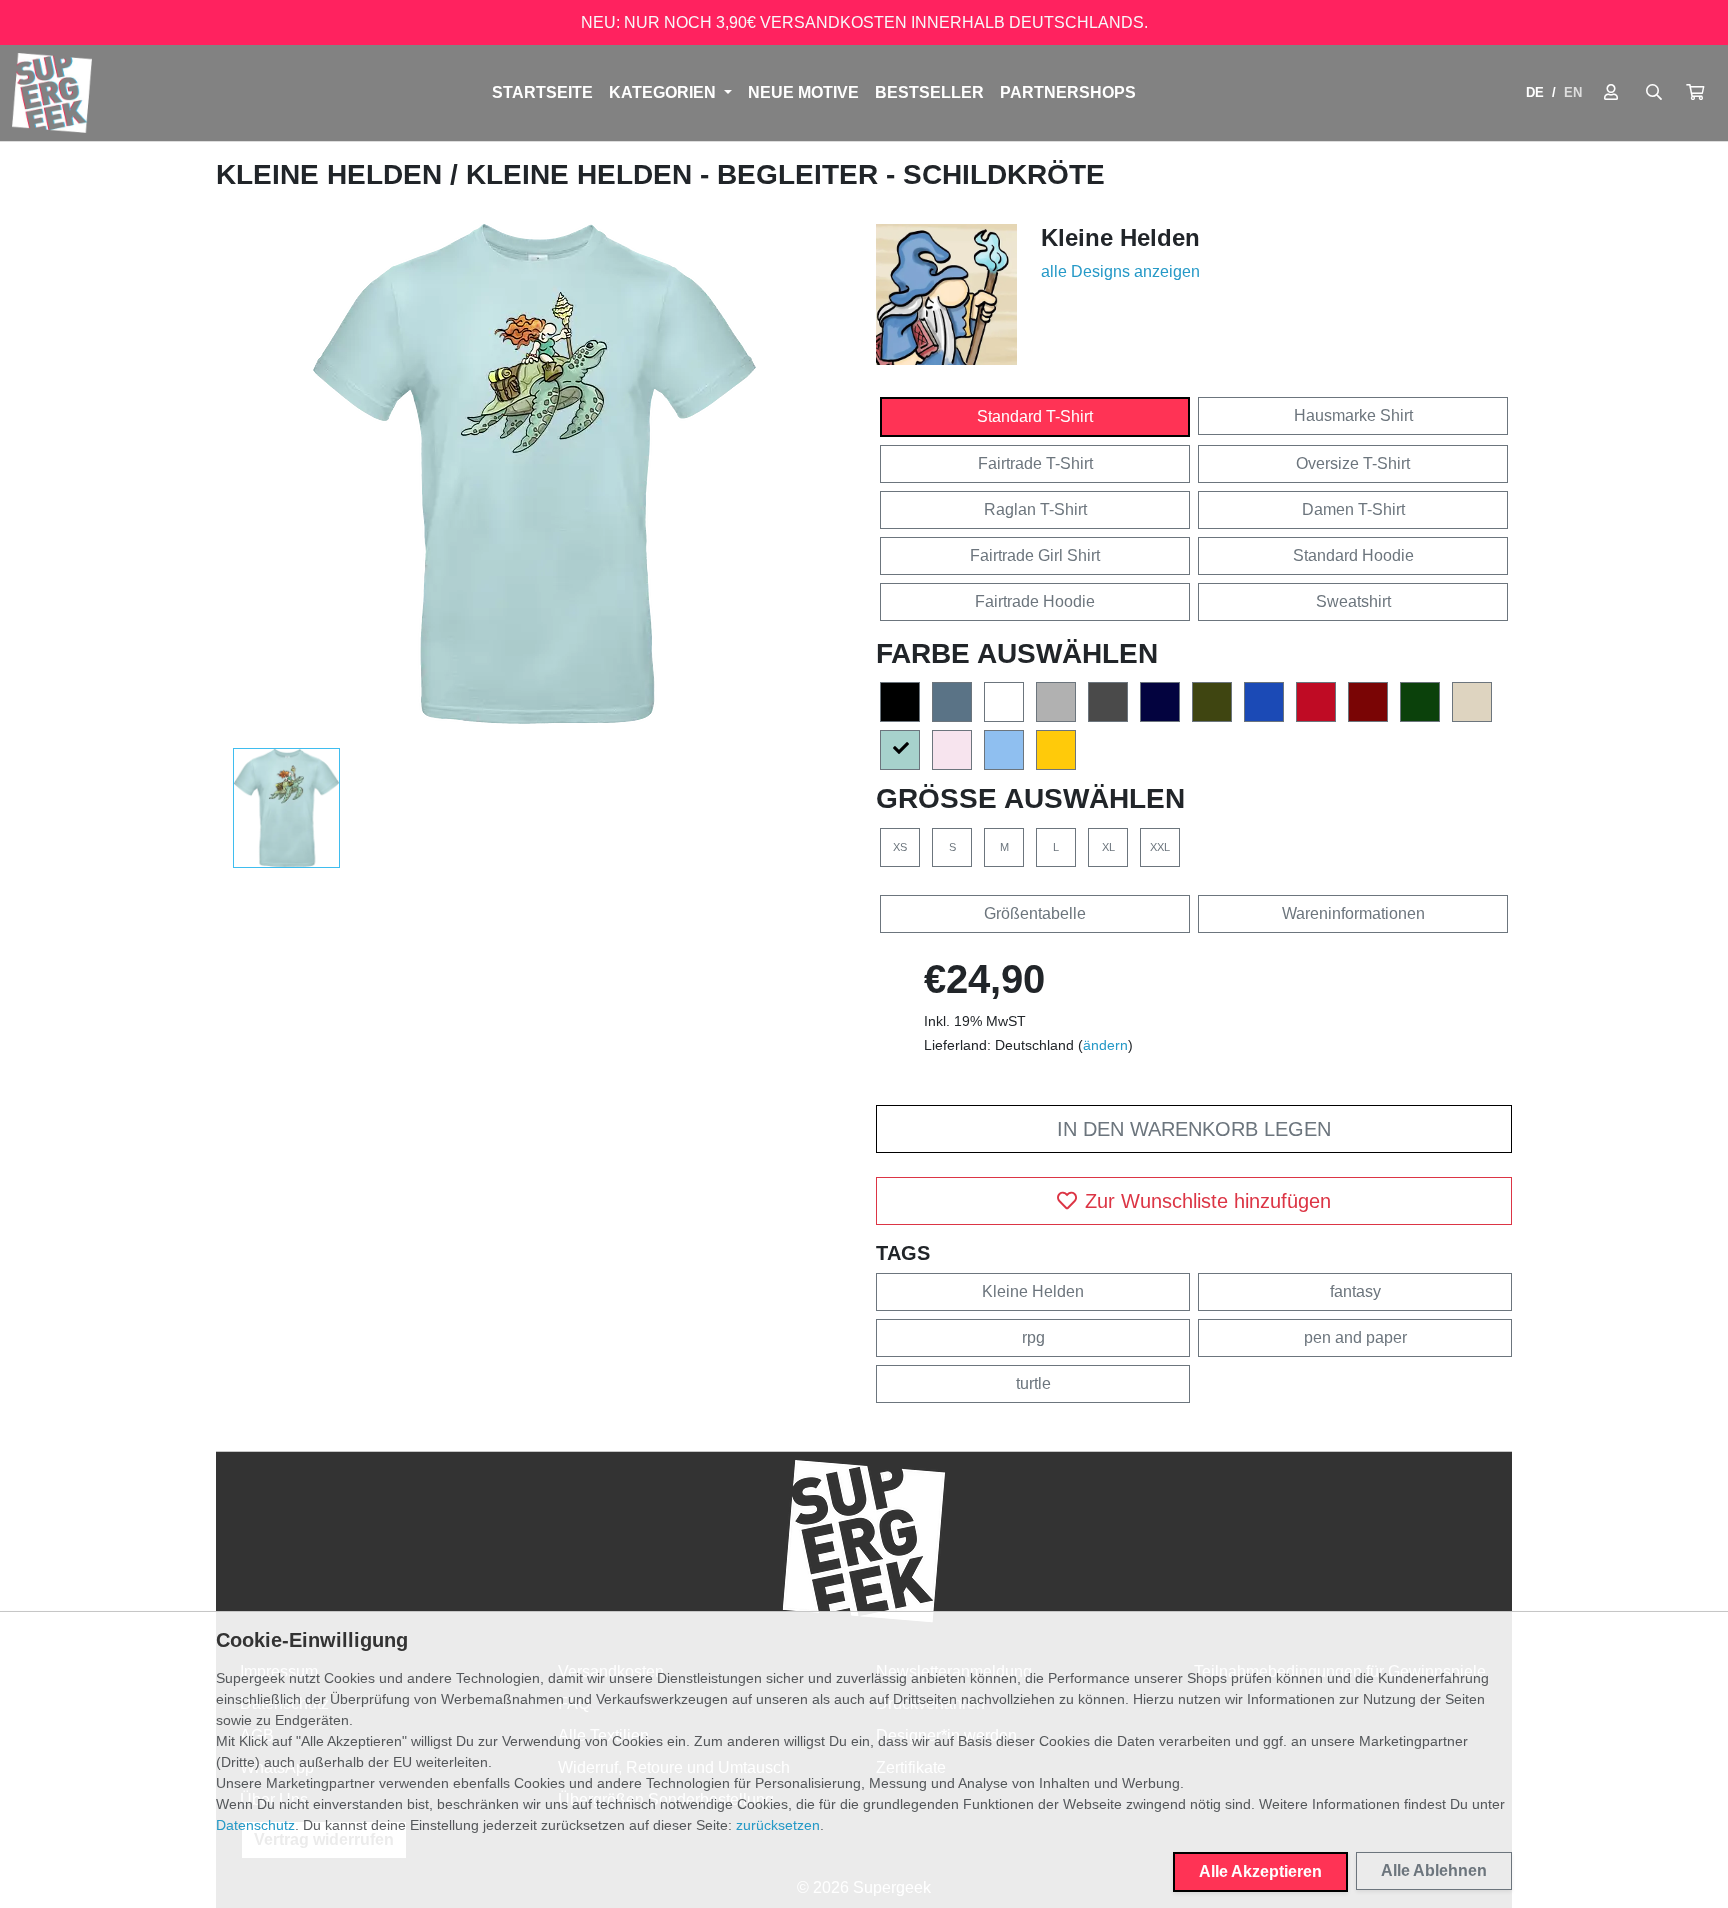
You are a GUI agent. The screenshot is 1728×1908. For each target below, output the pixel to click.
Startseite (542, 92)
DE (1535, 92)
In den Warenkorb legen (1194, 1129)
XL (1108, 847)
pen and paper (1355, 1337)
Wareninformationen (1353, 913)
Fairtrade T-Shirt (1035, 463)
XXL (1160, 847)
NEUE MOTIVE (803, 92)
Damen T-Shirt (1353, 509)
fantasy (1355, 1291)
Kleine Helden (333, 174)
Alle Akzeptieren (1260, 1871)
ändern (1105, 1045)
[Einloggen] (1611, 93)
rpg (1033, 1337)
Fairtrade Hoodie (1035, 601)
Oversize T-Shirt (1353, 463)
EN (1573, 92)
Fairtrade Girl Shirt (1035, 555)
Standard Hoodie (1353, 555)
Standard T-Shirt (1035, 416)
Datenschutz (255, 1825)
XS (900, 847)
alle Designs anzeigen (1120, 271)
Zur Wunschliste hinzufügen (1208, 1201)
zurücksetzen (778, 1825)
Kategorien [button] (664, 92)
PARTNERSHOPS (1068, 92)
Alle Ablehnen (1434, 1870)
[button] (1695, 93)
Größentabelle (1035, 913)
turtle (1033, 1383)
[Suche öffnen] (1654, 93)
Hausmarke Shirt (1353, 415)
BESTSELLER (929, 92)
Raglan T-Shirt (1035, 509)
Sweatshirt (1353, 601)
